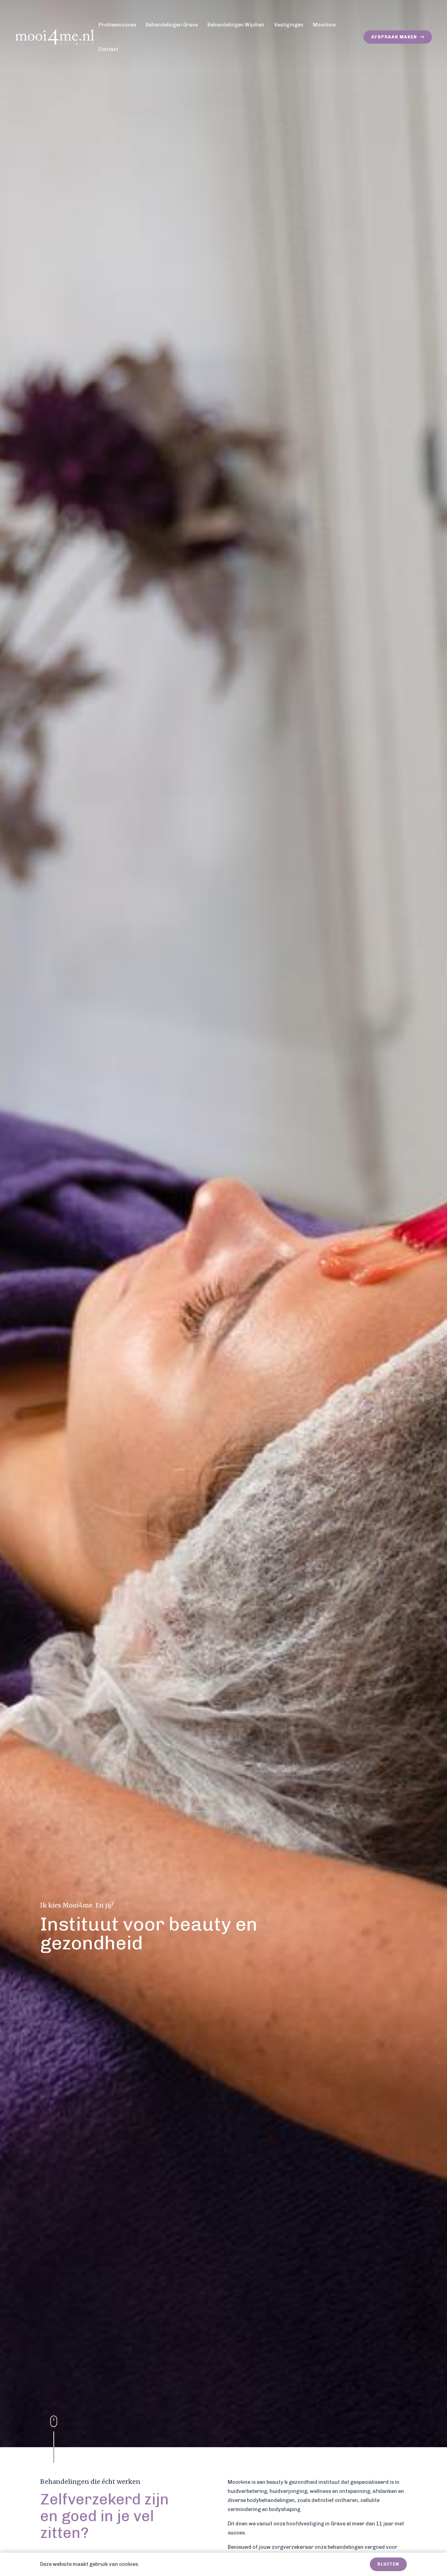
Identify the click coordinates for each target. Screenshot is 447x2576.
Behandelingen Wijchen (236, 25)
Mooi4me (324, 25)
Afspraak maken (395, 37)
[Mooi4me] (55, 37)
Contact (108, 49)
